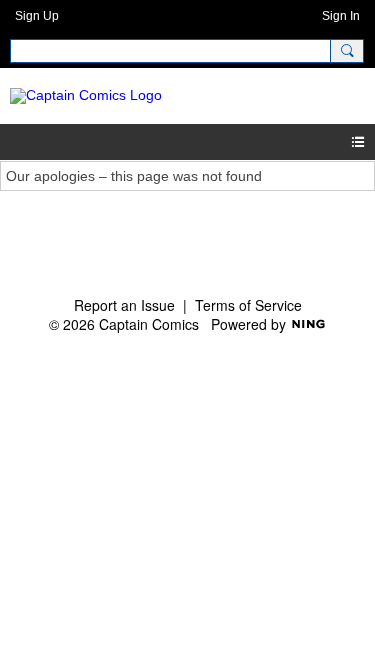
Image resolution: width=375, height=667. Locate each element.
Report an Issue (124, 305)
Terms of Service (248, 305)
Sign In (341, 16)
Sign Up (37, 16)
